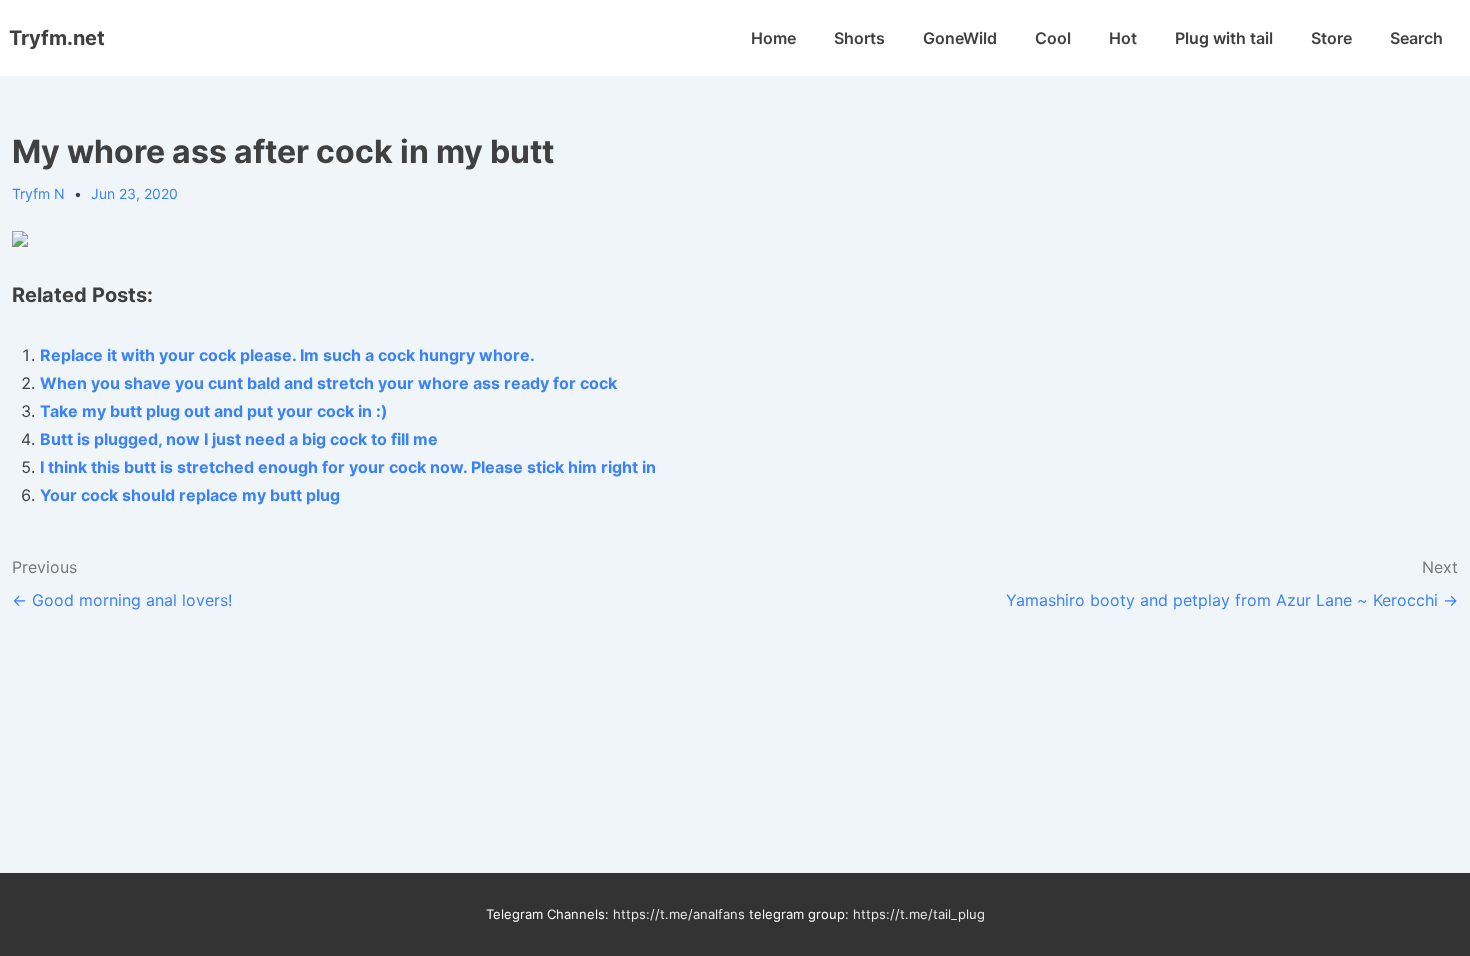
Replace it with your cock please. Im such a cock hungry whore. (287, 355)
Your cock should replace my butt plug (190, 495)
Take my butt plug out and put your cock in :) (214, 411)
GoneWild (960, 38)
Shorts (859, 38)
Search (1416, 38)
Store (1331, 38)
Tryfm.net (57, 38)
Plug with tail (1224, 38)
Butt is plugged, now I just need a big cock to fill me (239, 439)
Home (773, 38)
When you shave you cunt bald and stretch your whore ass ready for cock (328, 383)
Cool (1053, 38)
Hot (1123, 38)
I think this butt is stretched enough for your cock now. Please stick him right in (348, 467)
